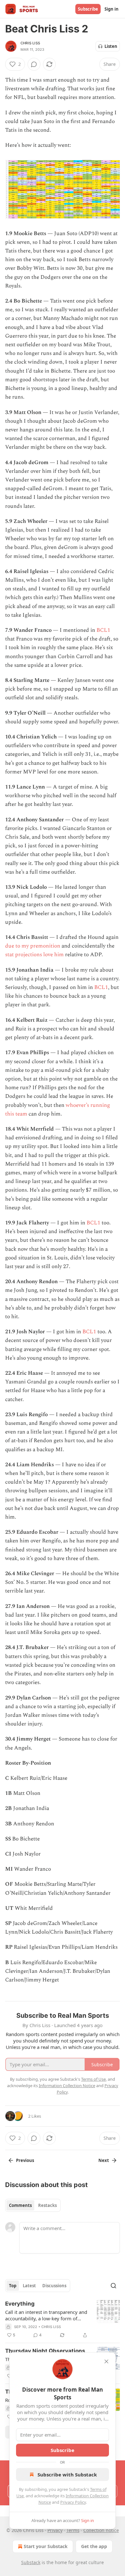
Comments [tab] (20, 2205)
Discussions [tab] (54, 2286)
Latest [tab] (29, 2286)
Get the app (94, 2546)
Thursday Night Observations (45, 2351)
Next (104, 2160)
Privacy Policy (73, 2502)
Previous (25, 2160)
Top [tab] (13, 2286)
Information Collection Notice (67, 2086)
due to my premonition (33, 946)
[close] (106, 2361)
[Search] (113, 2286)
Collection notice (101, 2530)
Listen (111, 46)
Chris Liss (30, 43)
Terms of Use (93, 2079)
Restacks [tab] (47, 2205)
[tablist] (33, 2205)
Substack (31, 2562)
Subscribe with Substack (67, 2475)
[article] (63, 2319)
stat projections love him (34, 955)
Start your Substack (46, 2546)
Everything (20, 2304)
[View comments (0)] (34, 64)
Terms (73, 2530)
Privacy (55, 2530)
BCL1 (103, 630)
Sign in (112, 9)
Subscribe (88, 9)
